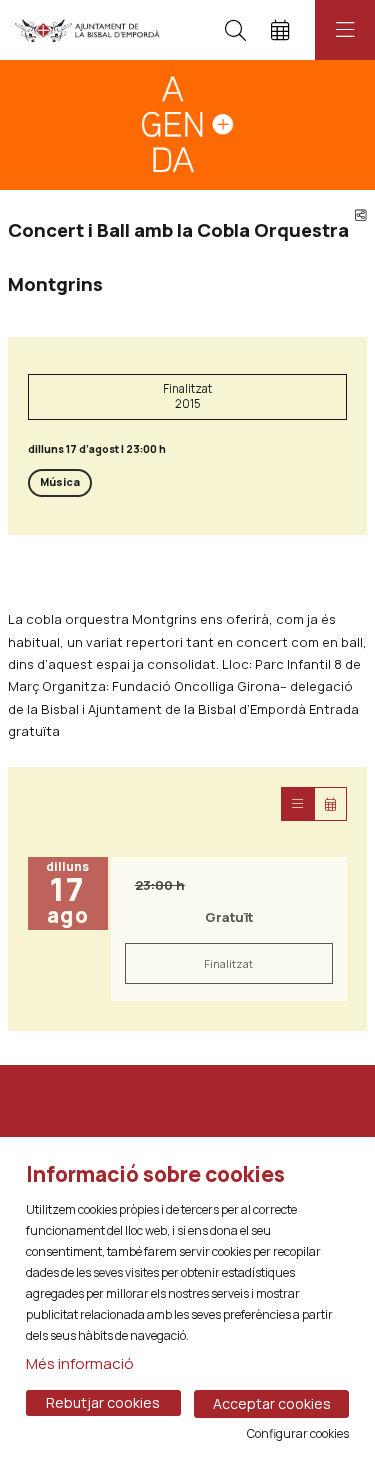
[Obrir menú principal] (345, 30)
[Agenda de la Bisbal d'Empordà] (87, 30)
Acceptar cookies (272, 1403)
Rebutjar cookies (103, 1402)
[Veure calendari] (330, 804)
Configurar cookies (298, 1434)
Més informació (80, 1363)
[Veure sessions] (297, 804)
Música (60, 482)
